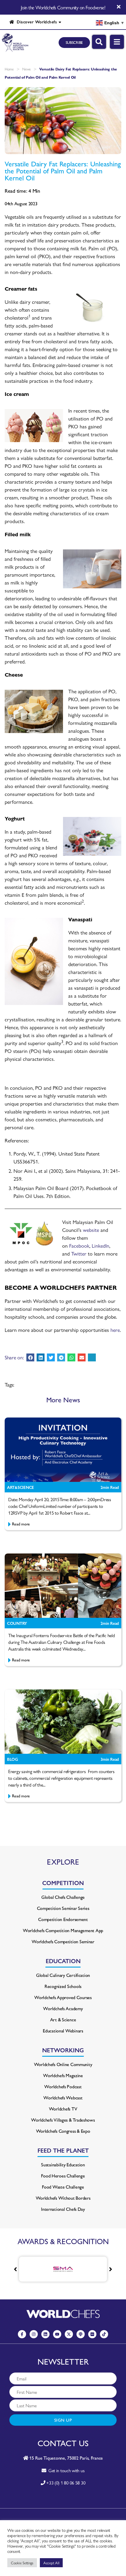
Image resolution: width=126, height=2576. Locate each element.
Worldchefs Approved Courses (63, 1997)
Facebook (79, 1245)
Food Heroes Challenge (63, 2176)
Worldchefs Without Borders (63, 2198)
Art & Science (63, 2019)
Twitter (79, 1253)
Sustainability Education (63, 2164)
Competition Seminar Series (63, 1908)
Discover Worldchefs (35, 22)
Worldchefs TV (63, 2109)
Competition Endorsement (63, 1919)
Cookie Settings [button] (22, 2563)
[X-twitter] (69, 2334)
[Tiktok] (104, 2334)
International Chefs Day (63, 2209)
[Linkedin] (45, 2334)
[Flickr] (92, 2334)
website (91, 1230)
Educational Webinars (63, 2031)
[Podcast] (81, 2334)
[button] (30, 1357)
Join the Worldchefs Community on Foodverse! (63, 7)
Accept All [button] (51, 2563)
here (115, 1330)
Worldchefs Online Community (63, 2064)
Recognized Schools (63, 1986)
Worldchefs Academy (63, 2008)
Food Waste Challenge (63, 2187)
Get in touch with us (65, 2470)
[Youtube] (57, 2334)
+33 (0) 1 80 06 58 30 (66, 2483)
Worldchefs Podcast (63, 2086)
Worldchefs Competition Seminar (63, 1941)
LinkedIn (101, 1245)
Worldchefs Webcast (63, 2097)
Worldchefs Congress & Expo (63, 2131)
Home (9, 69)
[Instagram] (34, 2334)
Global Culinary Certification (63, 1975)
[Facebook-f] (22, 2334)
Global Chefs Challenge (63, 1897)
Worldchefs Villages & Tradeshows (63, 2120)
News (27, 69)
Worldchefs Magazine (63, 2075)
